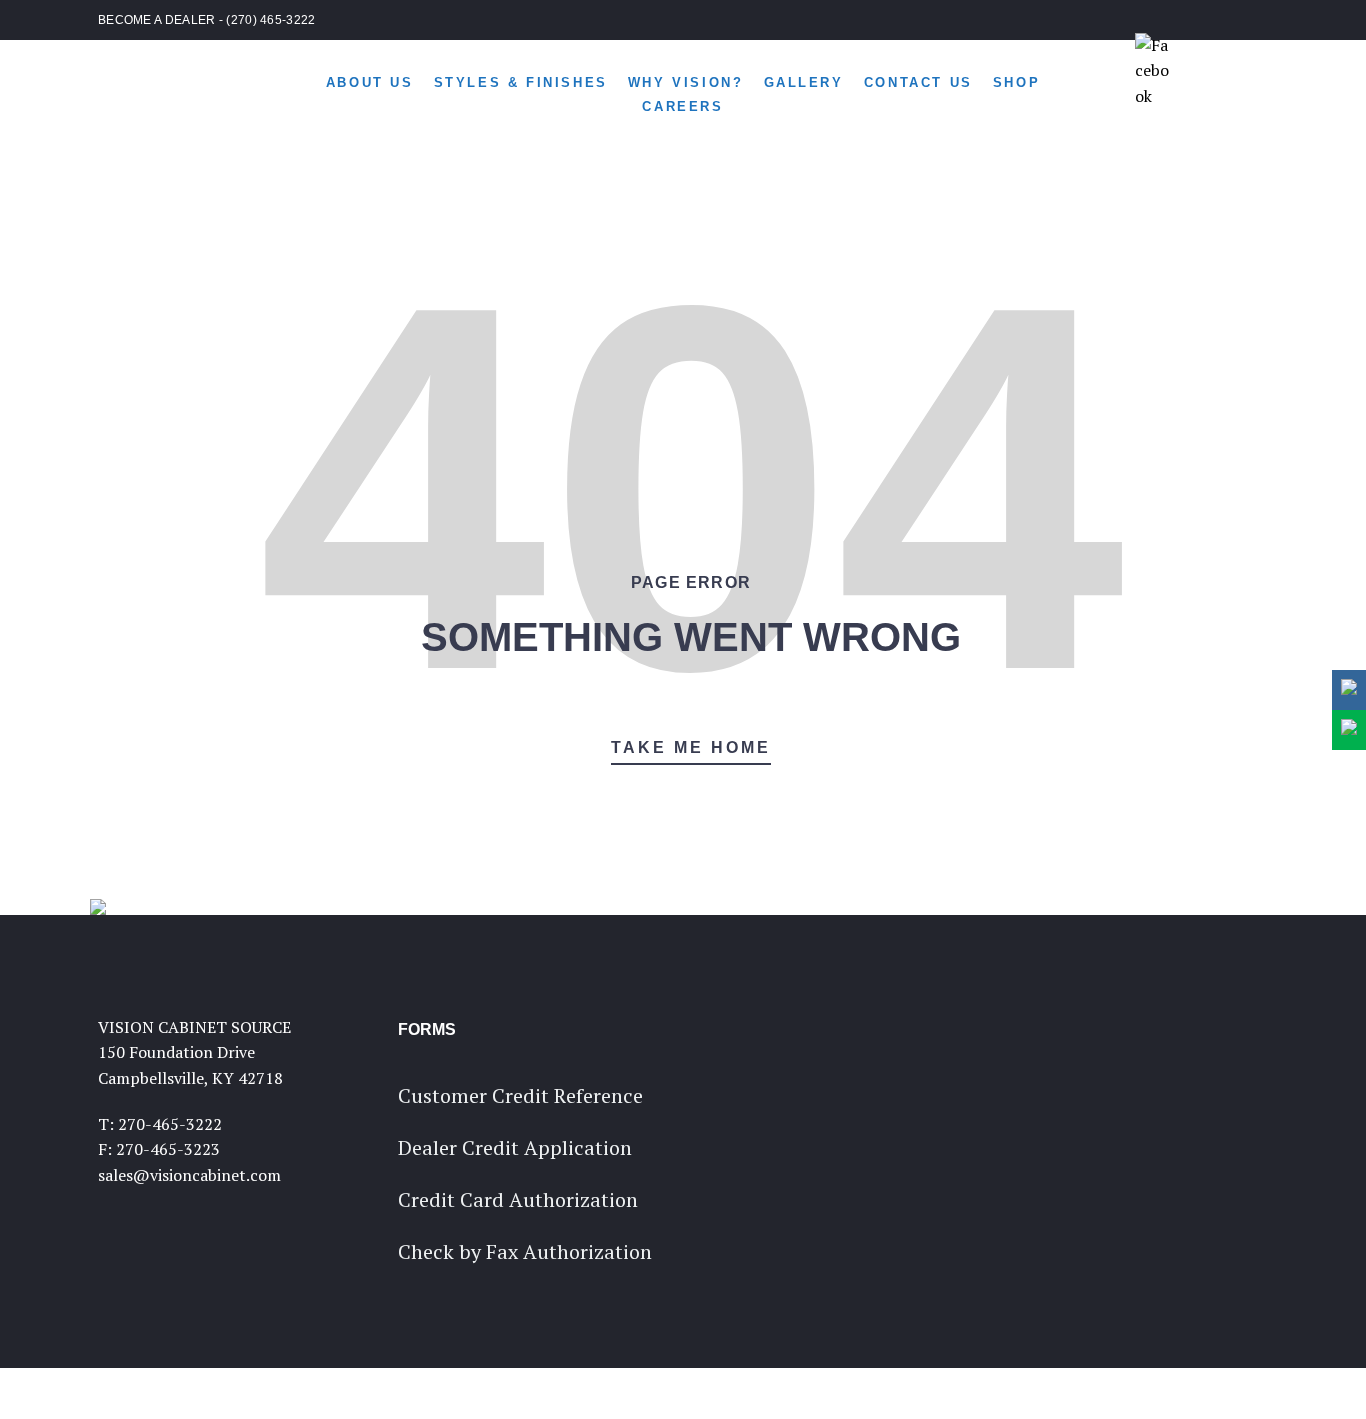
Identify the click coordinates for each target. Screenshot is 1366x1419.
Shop (1016, 82)
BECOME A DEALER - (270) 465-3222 (207, 20)
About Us (370, 82)
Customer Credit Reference (520, 1095)
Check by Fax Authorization (525, 1251)
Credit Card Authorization (518, 1199)
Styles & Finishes (521, 82)
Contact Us (918, 82)
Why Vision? (686, 82)
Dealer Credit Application (515, 1147)
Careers (682, 106)
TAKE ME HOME (691, 747)
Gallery (804, 82)
